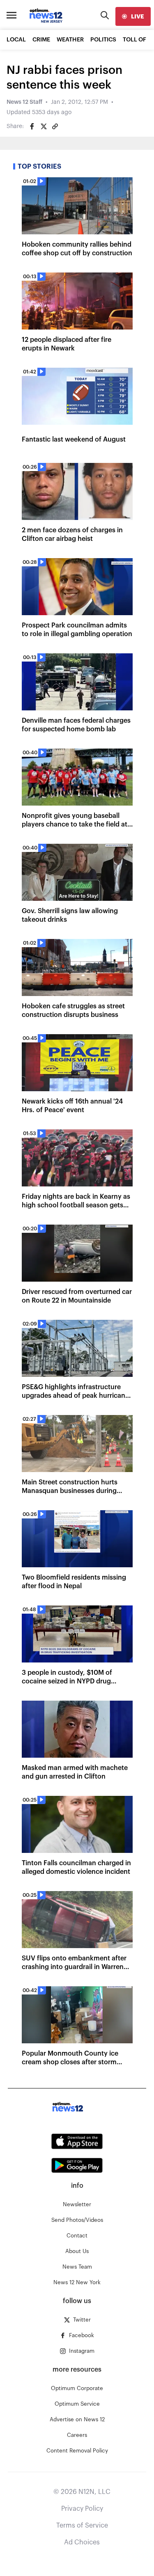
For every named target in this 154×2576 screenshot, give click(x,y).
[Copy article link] (55, 126)
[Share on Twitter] (44, 126)
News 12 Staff (24, 102)
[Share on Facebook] (32, 126)
